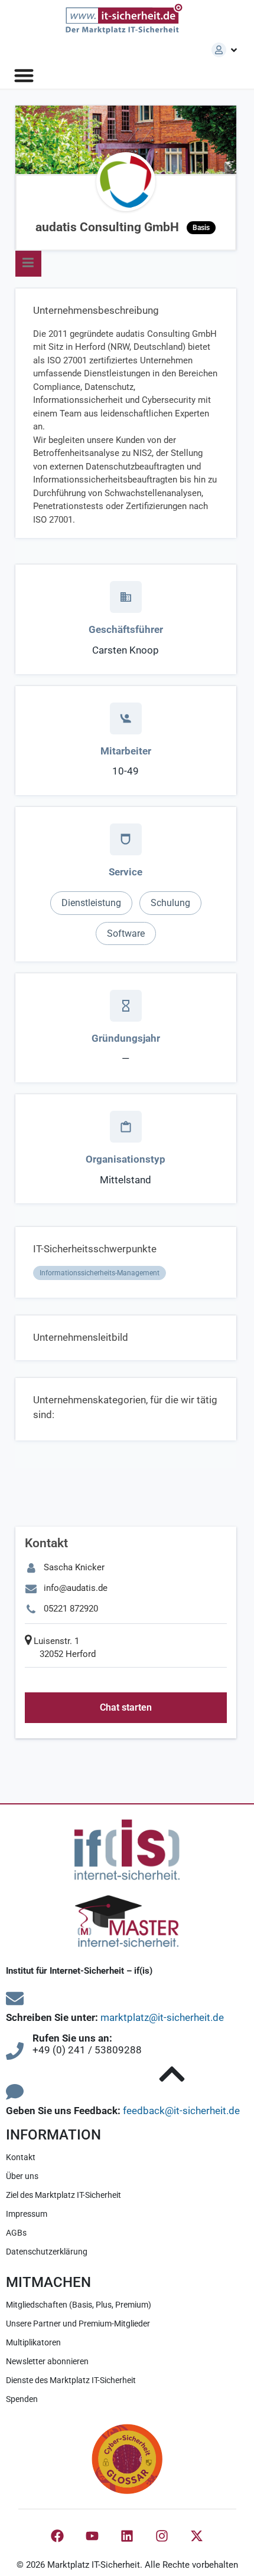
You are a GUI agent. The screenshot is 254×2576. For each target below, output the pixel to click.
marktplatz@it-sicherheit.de (162, 2017)
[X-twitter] (197, 2536)
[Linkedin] (127, 2536)
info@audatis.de (76, 1588)
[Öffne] (234, 50)
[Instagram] (162, 2536)
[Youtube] (92, 2536)
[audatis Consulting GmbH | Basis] (126, 182)
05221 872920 (71, 1609)
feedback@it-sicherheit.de (181, 2111)
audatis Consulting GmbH (123, 227)
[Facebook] (57, 2536)
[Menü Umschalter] (24, 75)
